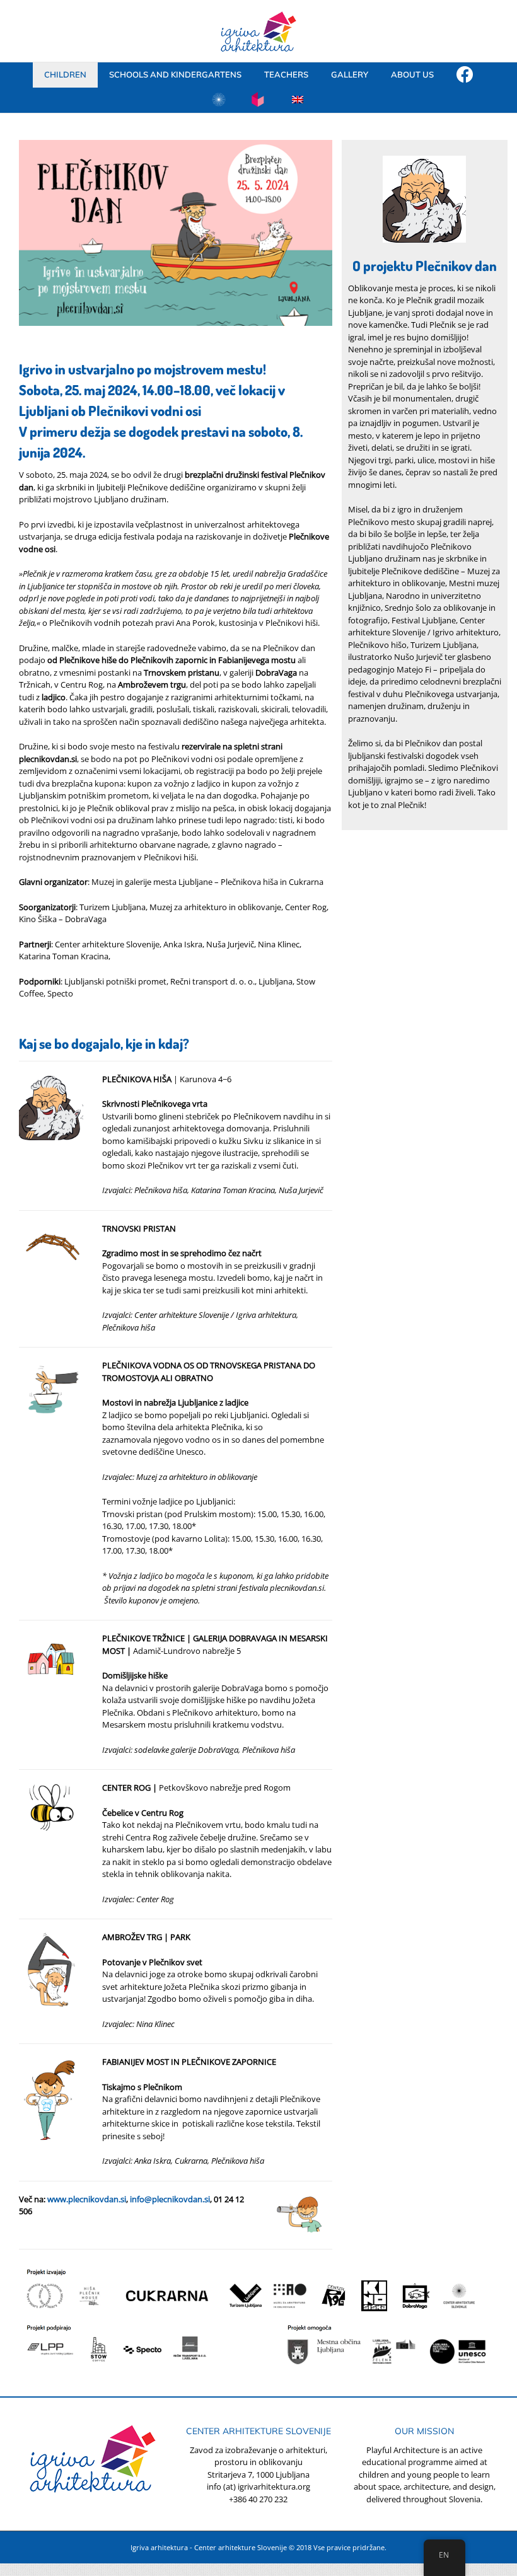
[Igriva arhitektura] (465, 75)
